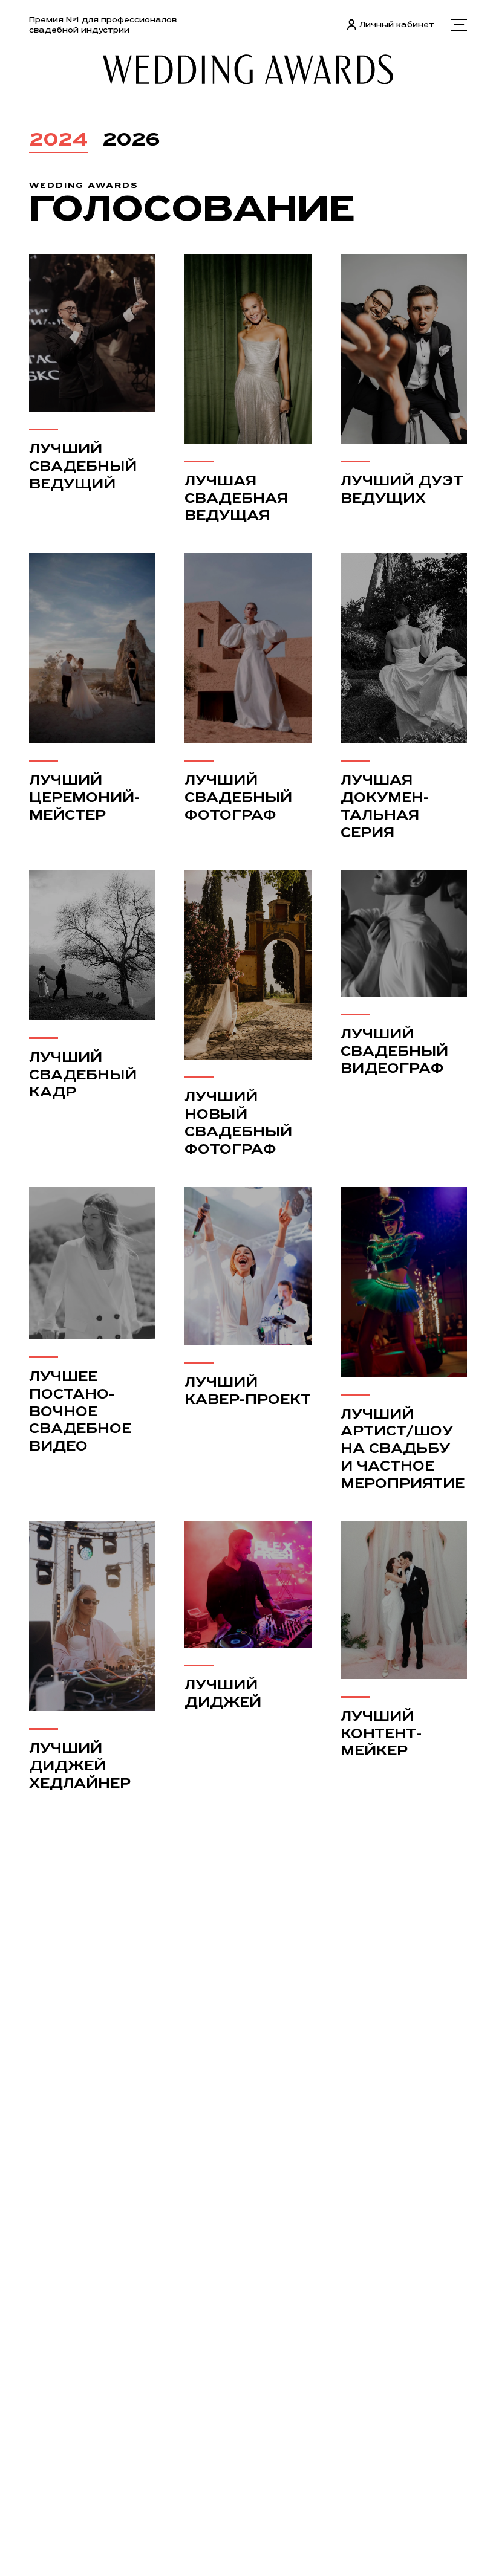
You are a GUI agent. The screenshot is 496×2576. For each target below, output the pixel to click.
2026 (131, 139)
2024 (58, 139)
